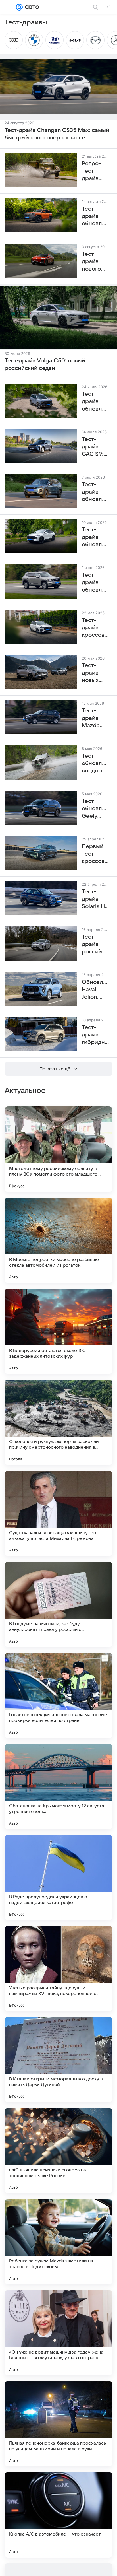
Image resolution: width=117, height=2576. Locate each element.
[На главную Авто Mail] (31, 7)
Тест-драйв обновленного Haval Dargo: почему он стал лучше (95, 402)
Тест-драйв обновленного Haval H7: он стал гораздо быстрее (95, 583)
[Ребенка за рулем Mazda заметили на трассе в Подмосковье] (58, 2242)
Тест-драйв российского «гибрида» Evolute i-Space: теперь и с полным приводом (95, 945)
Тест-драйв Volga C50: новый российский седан (45, 364)
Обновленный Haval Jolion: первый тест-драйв (95, 990)
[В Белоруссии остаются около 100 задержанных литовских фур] (58, 1331)
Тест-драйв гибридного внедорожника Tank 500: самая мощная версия (95, 1035)
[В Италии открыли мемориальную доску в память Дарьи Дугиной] (58, 2060)
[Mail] (19, 7)
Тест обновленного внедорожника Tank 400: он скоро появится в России (95, 764)
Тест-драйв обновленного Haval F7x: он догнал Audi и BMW (95, 537)
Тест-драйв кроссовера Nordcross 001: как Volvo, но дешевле (95, 628)
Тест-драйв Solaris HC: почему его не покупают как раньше (95, 899)
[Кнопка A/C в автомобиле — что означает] (58, 2515)
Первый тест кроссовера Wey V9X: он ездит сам (95, 854)
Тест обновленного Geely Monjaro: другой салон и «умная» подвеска (95, 809)
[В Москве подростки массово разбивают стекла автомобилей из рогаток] (58, 1240)
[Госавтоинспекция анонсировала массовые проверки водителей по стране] (58, 1695)
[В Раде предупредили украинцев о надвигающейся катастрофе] (58, 1878)
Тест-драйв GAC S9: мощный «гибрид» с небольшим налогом (95, 447)
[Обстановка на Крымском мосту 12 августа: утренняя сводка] (58, 1786)
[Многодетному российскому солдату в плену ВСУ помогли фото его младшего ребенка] (58, 1149)
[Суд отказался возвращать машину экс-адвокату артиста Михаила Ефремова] (58, 1513)
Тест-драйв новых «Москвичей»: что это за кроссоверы (95, 673)
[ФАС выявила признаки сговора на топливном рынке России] (58, 2151)
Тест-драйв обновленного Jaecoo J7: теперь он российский (95, 492)
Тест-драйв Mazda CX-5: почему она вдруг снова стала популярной (95, 718)
